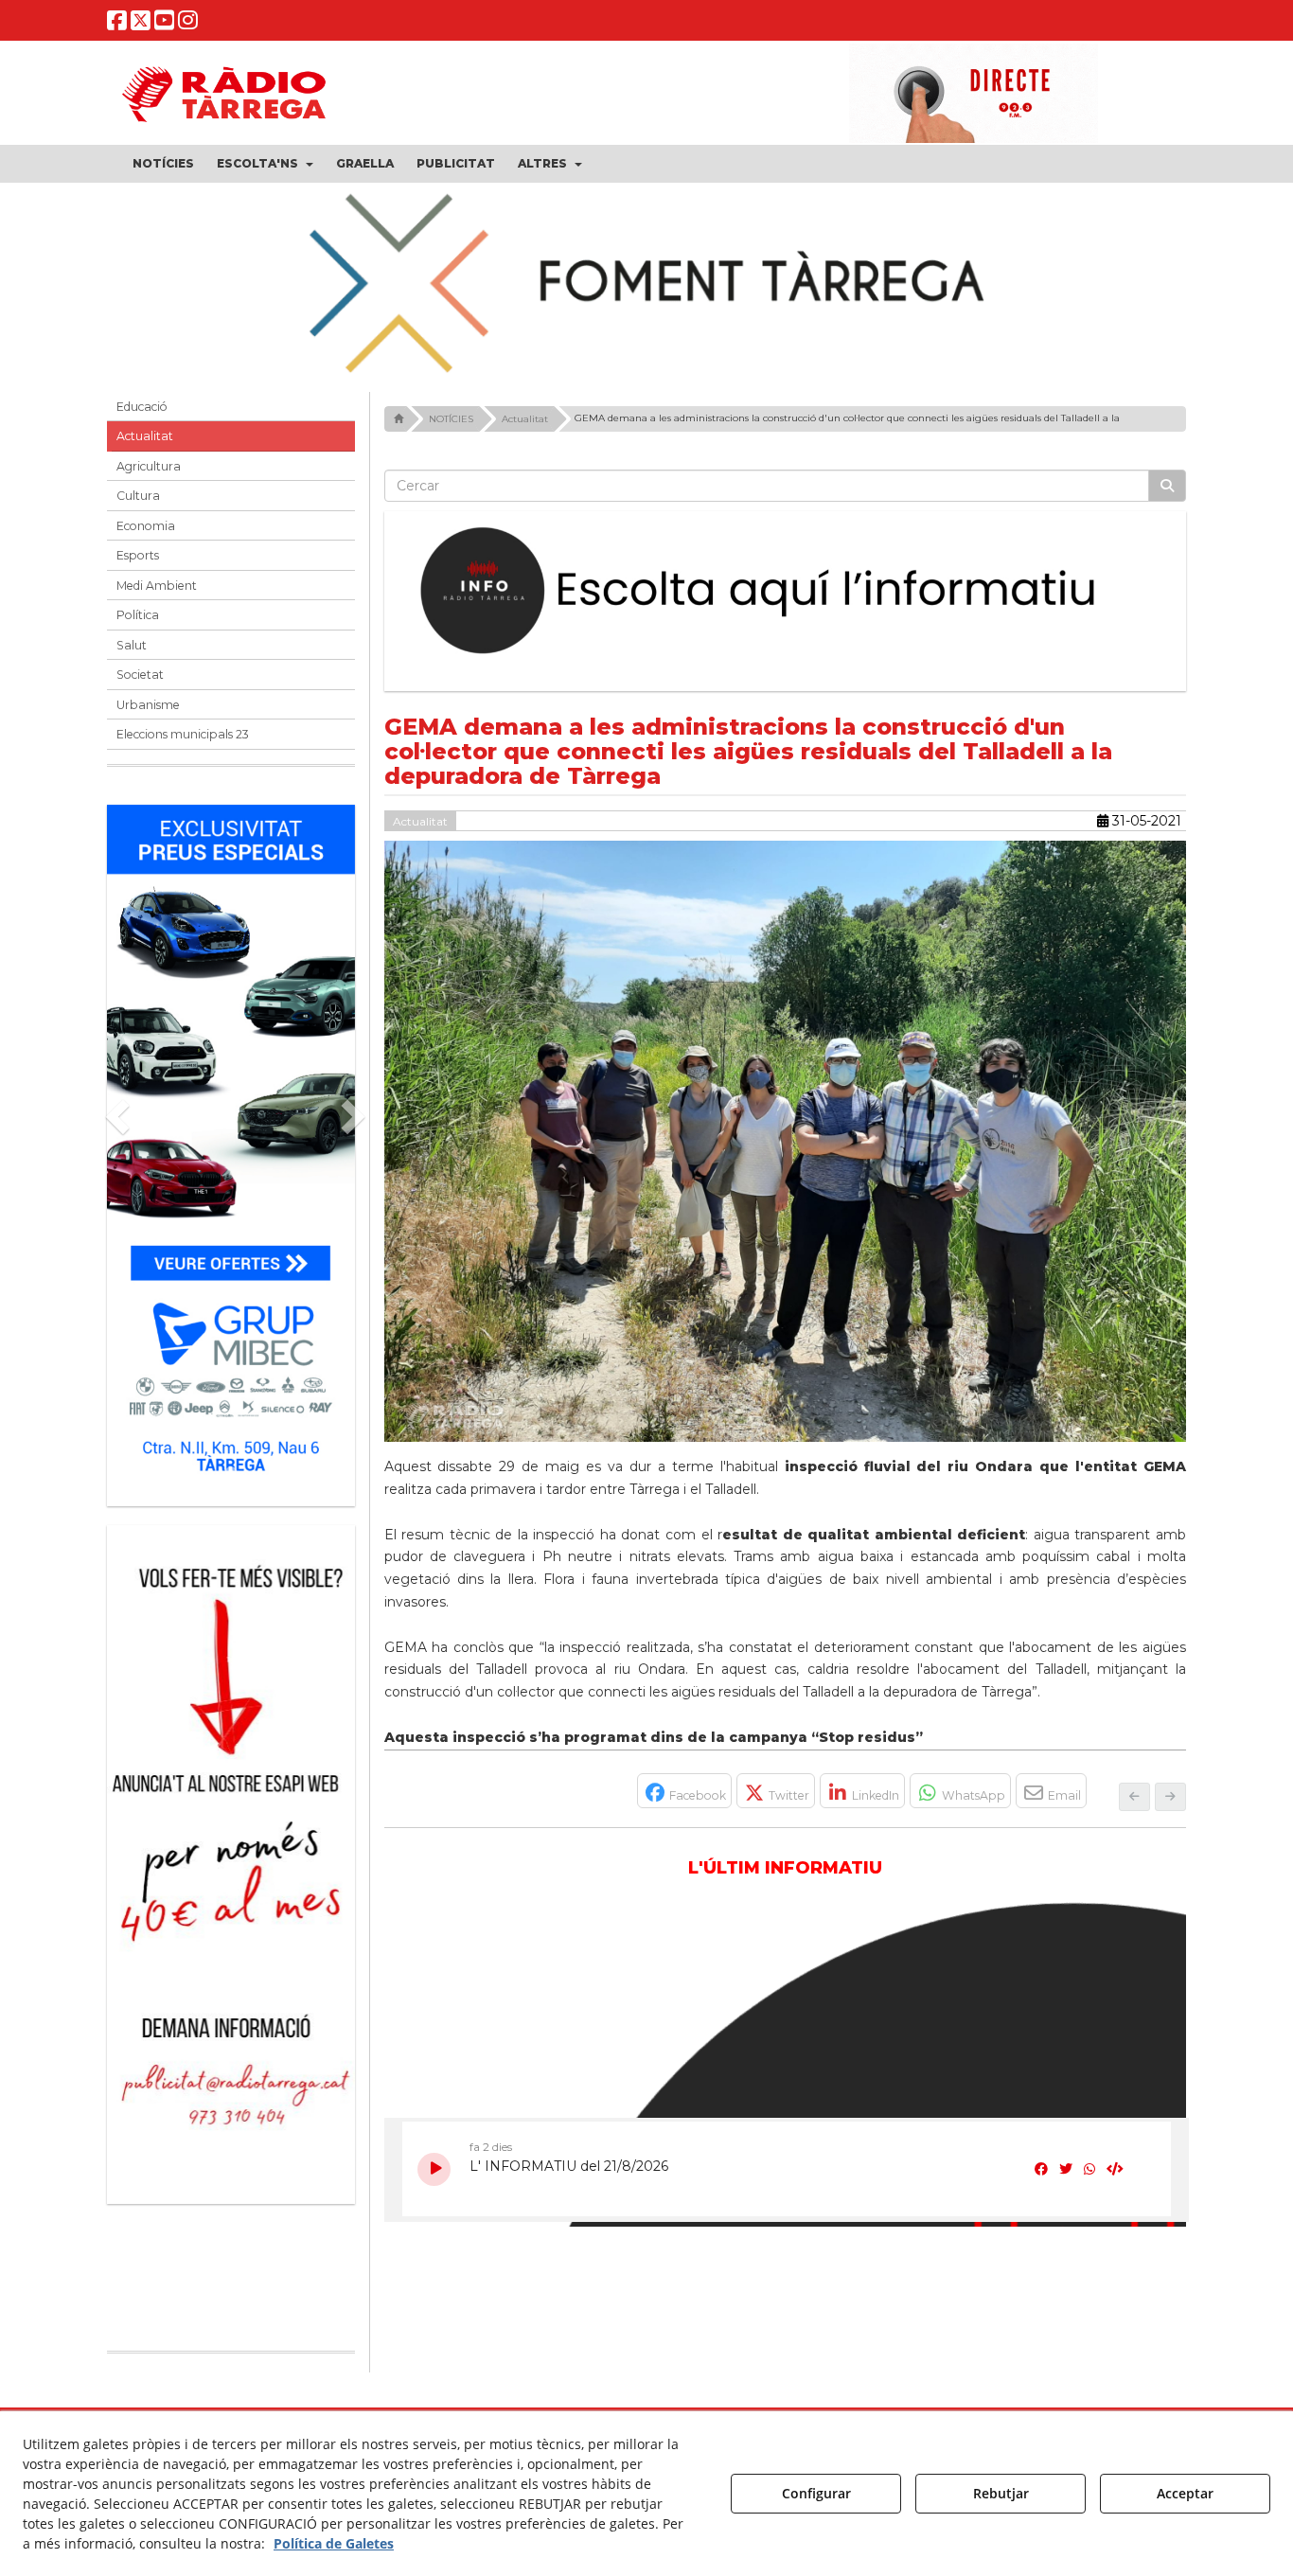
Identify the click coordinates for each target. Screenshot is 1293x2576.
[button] (117, 24)
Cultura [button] (138, 496)
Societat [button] (140, 675)
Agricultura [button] (149, 466)
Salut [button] (132, 645)
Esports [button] (138, 555)
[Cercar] (1167, 486)
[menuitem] (163, 164)
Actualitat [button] (145, 436)
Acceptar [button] (1185, 2493)
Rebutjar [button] (1001, 2493)
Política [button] (138, 615)
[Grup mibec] (231, 1146)
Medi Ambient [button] (157, 586)
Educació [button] (142, 407)
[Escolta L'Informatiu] (786, 592)
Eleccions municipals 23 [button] (183, 734)
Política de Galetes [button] (334, 2543)
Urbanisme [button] (148, 705)
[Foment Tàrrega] (646, 280)
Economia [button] (146, 526)
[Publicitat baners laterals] (231, 1855)
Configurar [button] (816, 2493)
